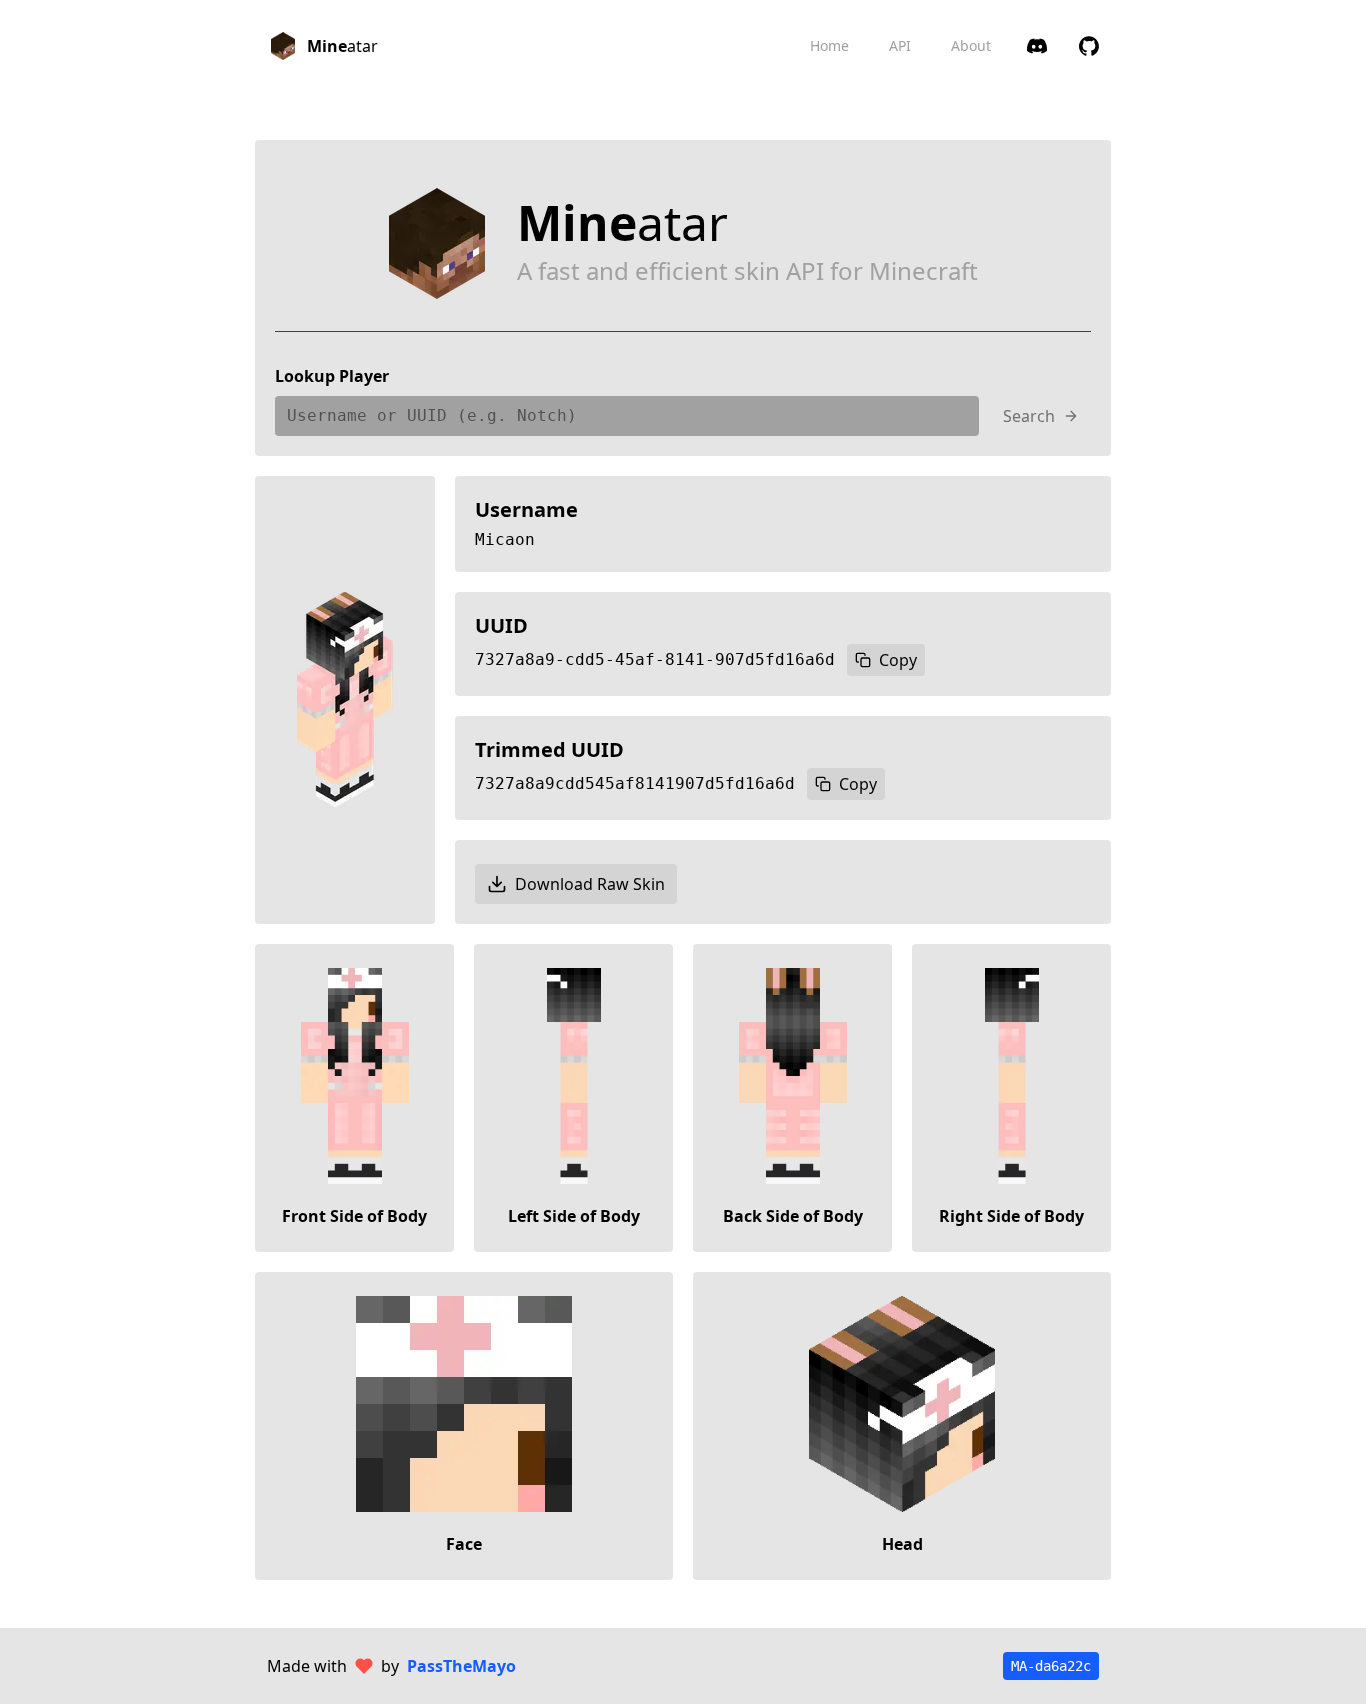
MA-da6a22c (1051, 1666)
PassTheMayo (461, 1666)
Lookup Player (332, 376)
